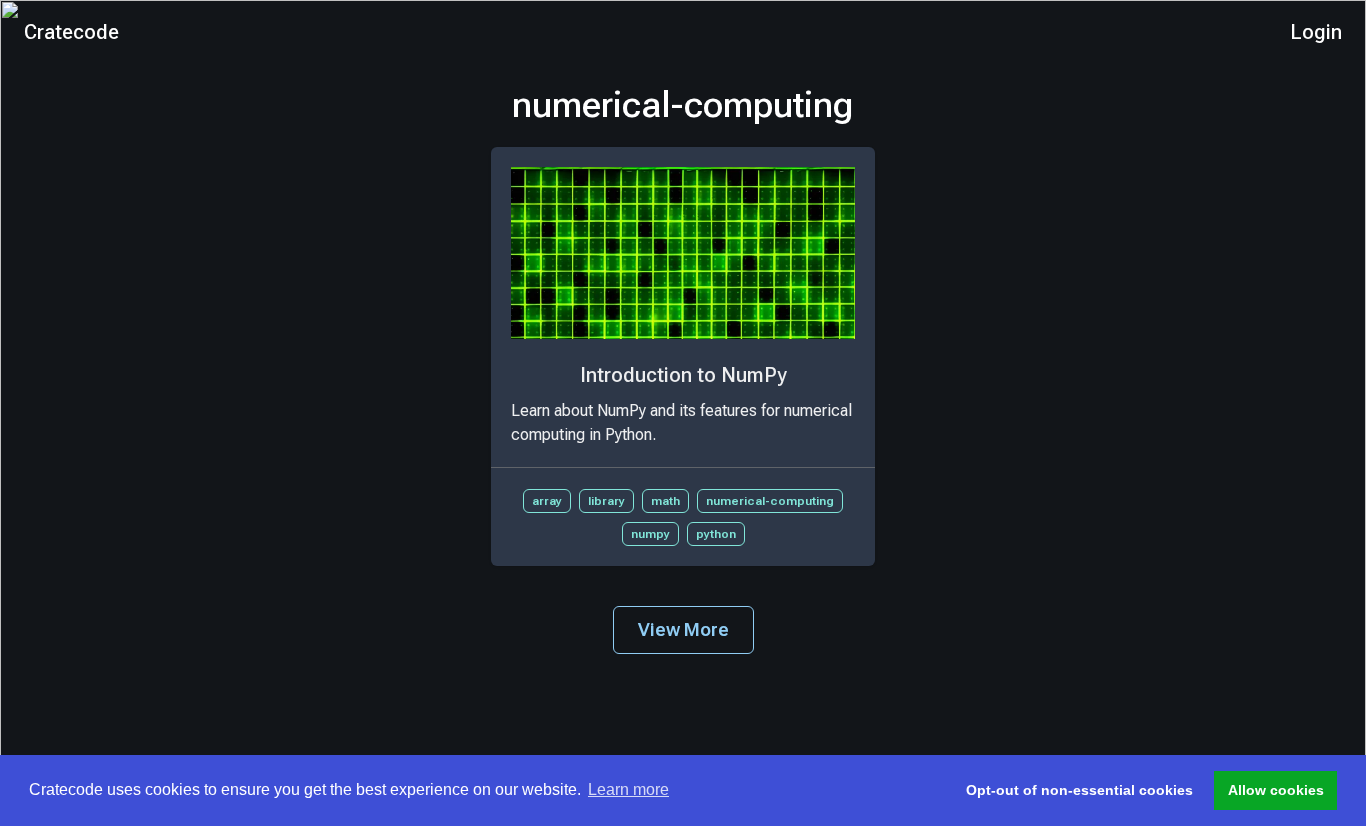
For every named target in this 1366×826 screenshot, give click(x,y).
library (606, 501)
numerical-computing (770, 501)
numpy (650, 534)
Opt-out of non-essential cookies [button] (1079, 790)
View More (683, 629)
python (716, 534)
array (547, 501)
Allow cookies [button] (1276, 790)
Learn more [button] (628, 789)
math (665, 501)
